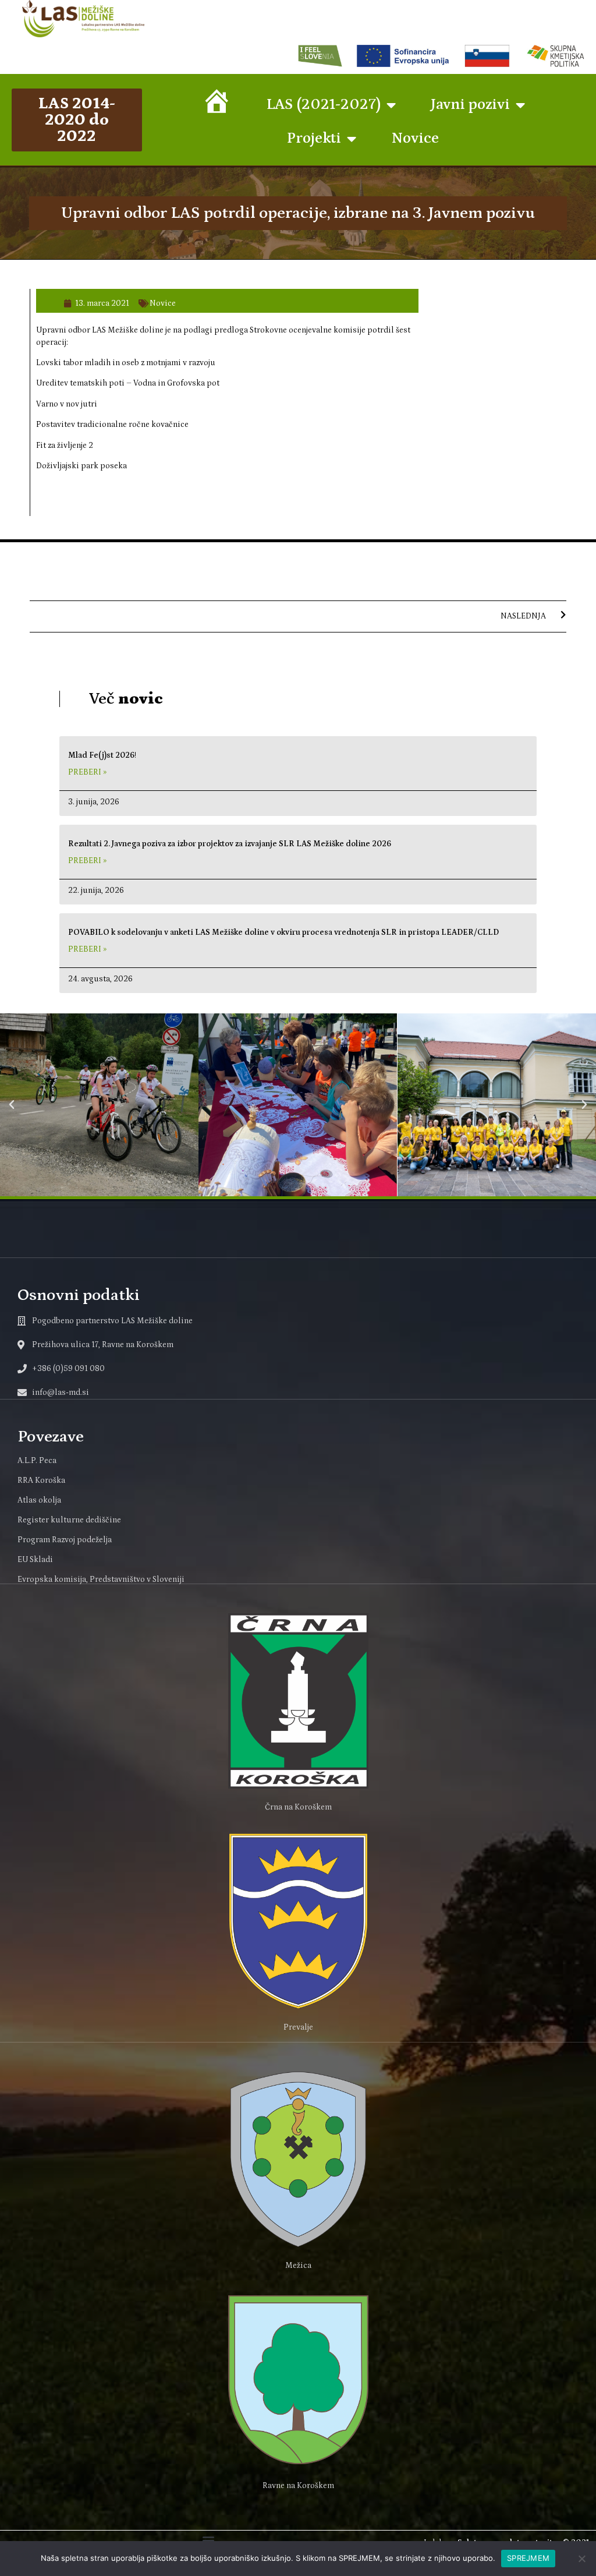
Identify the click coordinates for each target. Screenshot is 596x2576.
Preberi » (87, 772)
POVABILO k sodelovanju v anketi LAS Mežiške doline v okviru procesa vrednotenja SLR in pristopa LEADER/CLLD (283, 932)
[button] (12, 1105)
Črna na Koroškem (298, 1807)
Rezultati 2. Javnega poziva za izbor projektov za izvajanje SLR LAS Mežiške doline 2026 (230, 844)
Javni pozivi (470, 105)
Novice (415, 138)
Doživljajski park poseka (81, 466)
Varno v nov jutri (67, 404)
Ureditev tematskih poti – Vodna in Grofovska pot (128, 383)
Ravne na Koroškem (298, 2486)
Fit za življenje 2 (65, 446)
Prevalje (298, 2027)
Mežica (298, 2266)
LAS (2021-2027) (324, 105)
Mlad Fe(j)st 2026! (102, 755)
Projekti (314, 138)
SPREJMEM (528, 2558)
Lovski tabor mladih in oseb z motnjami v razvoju (126, 363)
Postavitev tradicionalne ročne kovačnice (112, 425)
